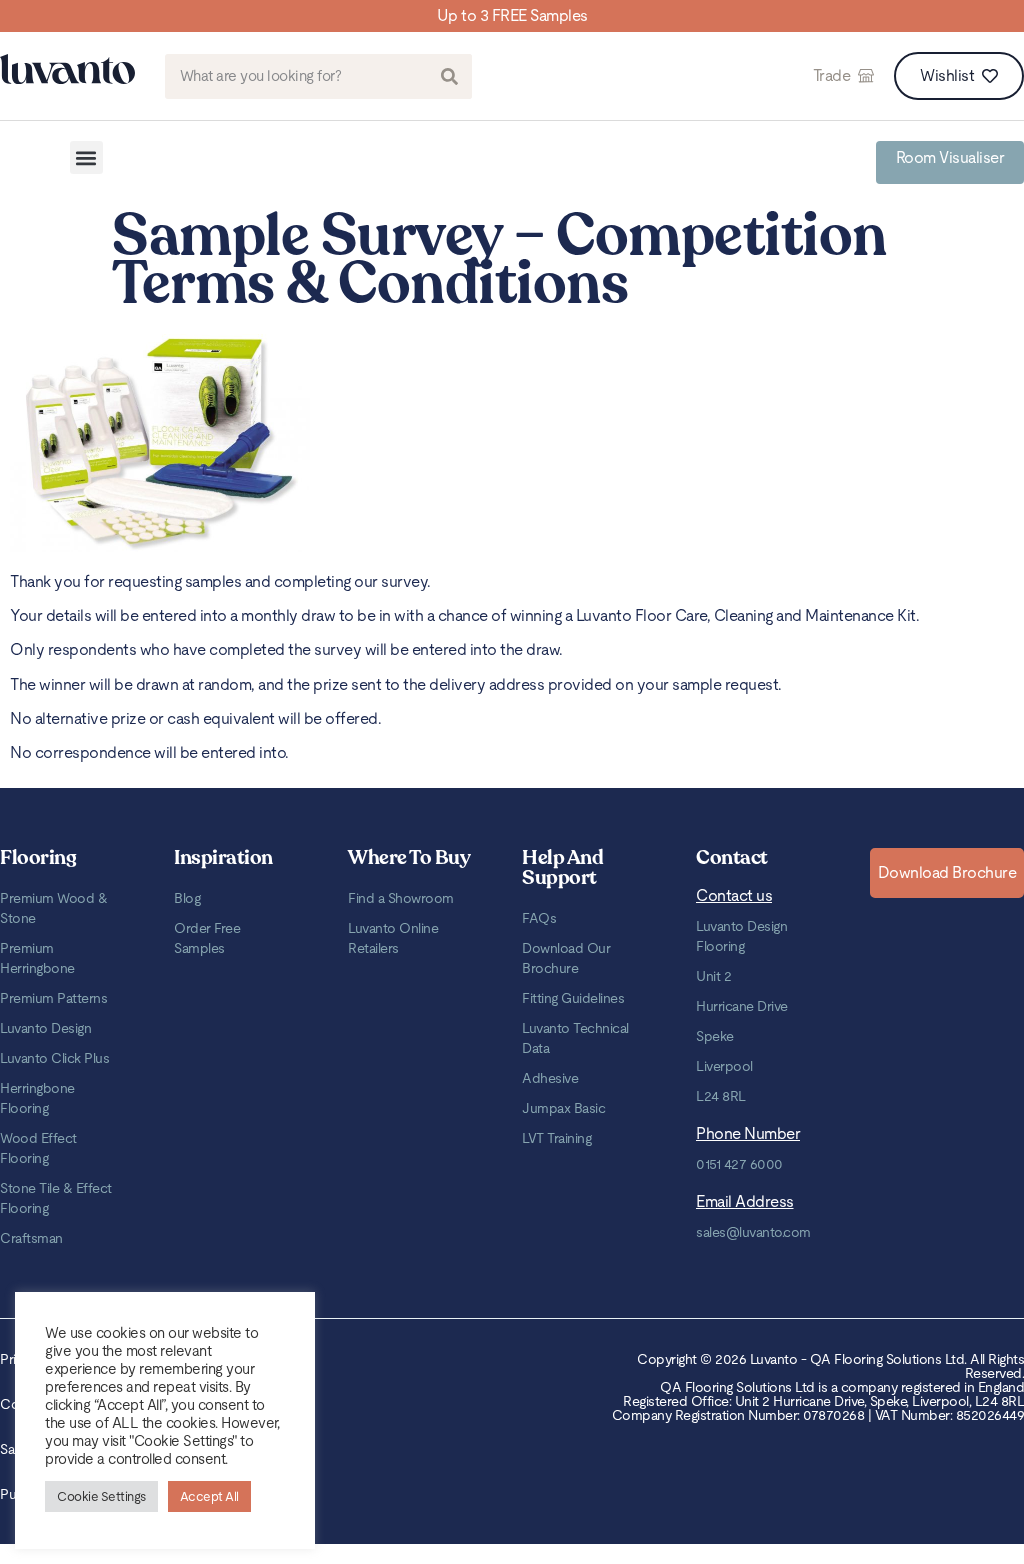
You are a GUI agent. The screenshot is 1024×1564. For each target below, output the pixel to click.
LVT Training (556, 1138)
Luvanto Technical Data (575, 1038)
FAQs (539, 918)
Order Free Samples (207, 938)
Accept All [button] (209, 1496)
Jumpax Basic (563, 1108)
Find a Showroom (401, 898)
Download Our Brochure (566, 958)
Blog (187, 898)
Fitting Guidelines (573, 998)
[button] (86, 157)
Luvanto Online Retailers (393, 938)
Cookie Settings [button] (101, 1496)
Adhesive (550, 1078)
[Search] (449, 76)
